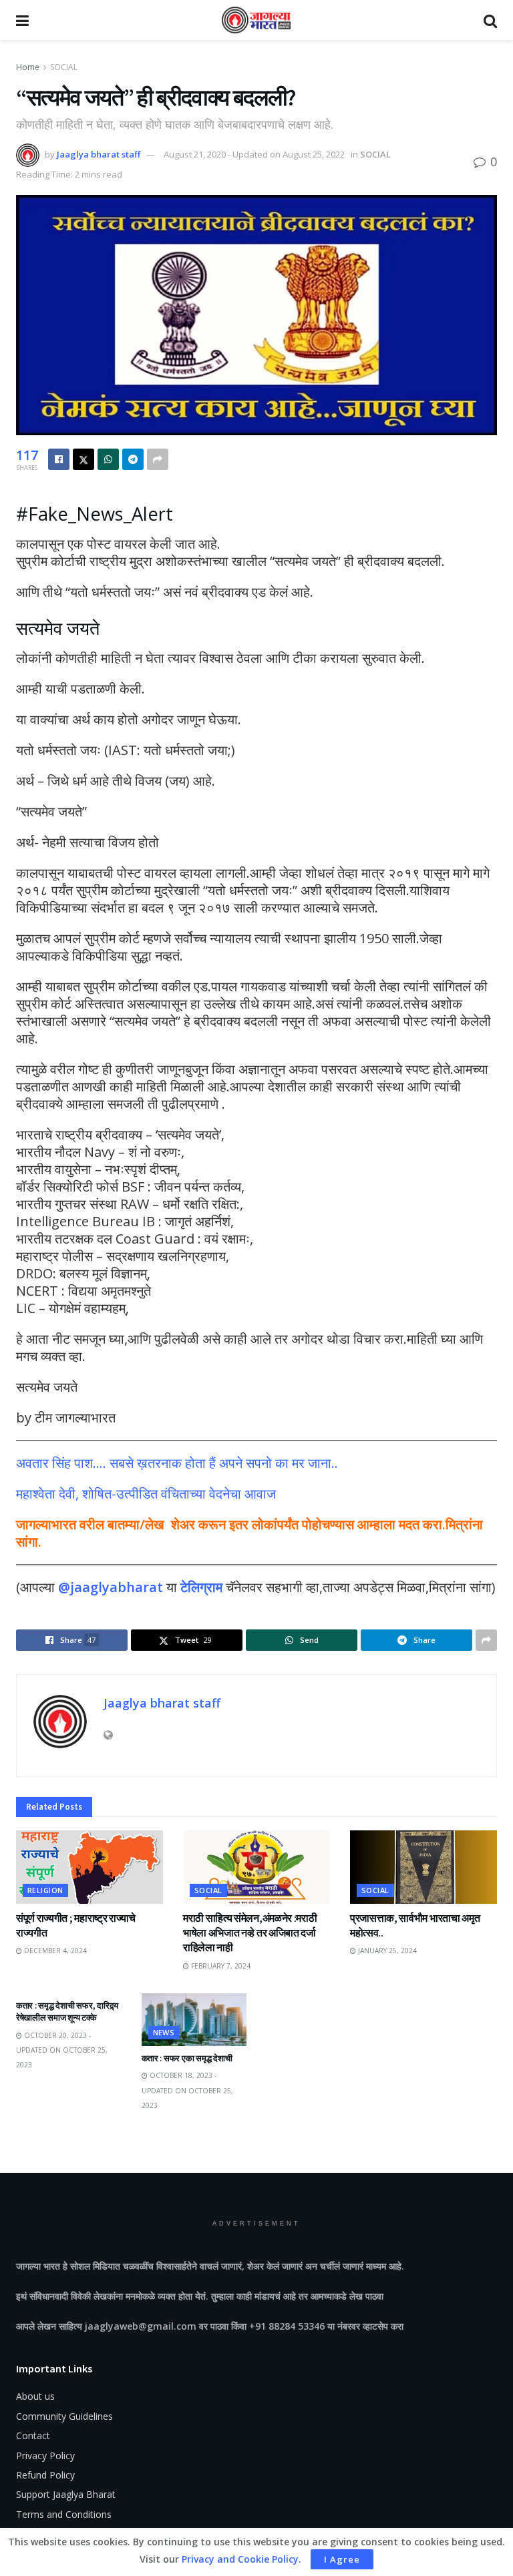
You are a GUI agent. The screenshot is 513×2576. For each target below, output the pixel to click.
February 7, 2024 (220, 1966)
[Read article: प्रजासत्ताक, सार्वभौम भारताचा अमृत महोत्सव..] (423, 1867)
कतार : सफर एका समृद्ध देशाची (187, 2058)
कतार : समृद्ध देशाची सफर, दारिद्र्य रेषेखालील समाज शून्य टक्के (67, 2012)
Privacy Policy (45, 2456)
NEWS (164, 2032)
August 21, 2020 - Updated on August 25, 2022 (254, 154)
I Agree (342, 2559)
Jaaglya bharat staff (99, 154)
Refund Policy (45, 2475)
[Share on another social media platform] (158, 459)
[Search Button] (490, 20)
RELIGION (45, 1890)
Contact (33, 2435)
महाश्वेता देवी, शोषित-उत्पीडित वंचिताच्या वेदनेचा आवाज (146, 1494)
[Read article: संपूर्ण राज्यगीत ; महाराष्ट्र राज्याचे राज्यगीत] (90, 1867)
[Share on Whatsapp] (108, 459)
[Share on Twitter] (83, 459)
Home (28, 67)
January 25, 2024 (386, 1951)
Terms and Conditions (64, 2514)
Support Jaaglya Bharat (66, 2494)
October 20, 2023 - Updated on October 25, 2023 (62, 2050)
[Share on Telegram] (133, 459)
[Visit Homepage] (256, 20)
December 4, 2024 (54, 1951)
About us (35, 2396)
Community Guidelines (64, 2416)
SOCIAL (64, 67)
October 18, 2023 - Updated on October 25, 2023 (187, 2090)
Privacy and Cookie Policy (240, 2559)
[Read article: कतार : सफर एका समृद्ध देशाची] (194, 2020)
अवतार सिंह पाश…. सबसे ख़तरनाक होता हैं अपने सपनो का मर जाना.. (177, 1463)
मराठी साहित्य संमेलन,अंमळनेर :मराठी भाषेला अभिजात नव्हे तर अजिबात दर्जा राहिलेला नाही (250, 1933)
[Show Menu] (22, 20)
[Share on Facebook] (59, 459)
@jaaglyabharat (111, 1587)
